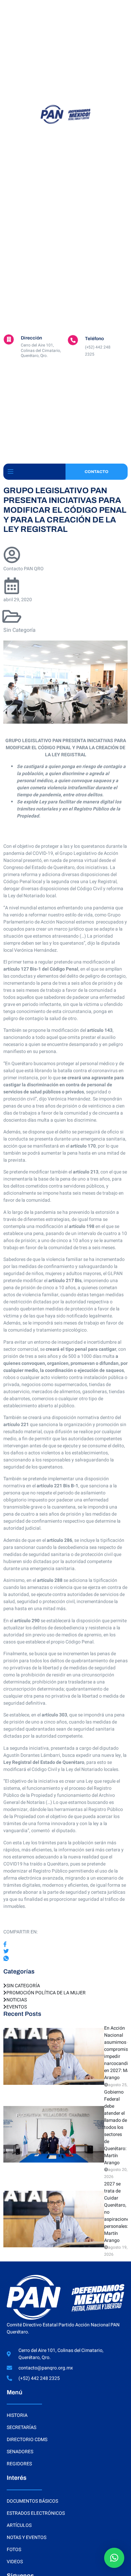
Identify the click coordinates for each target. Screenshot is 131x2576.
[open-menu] (10, 472)
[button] (114, 2558)
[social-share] (65, 1944)
